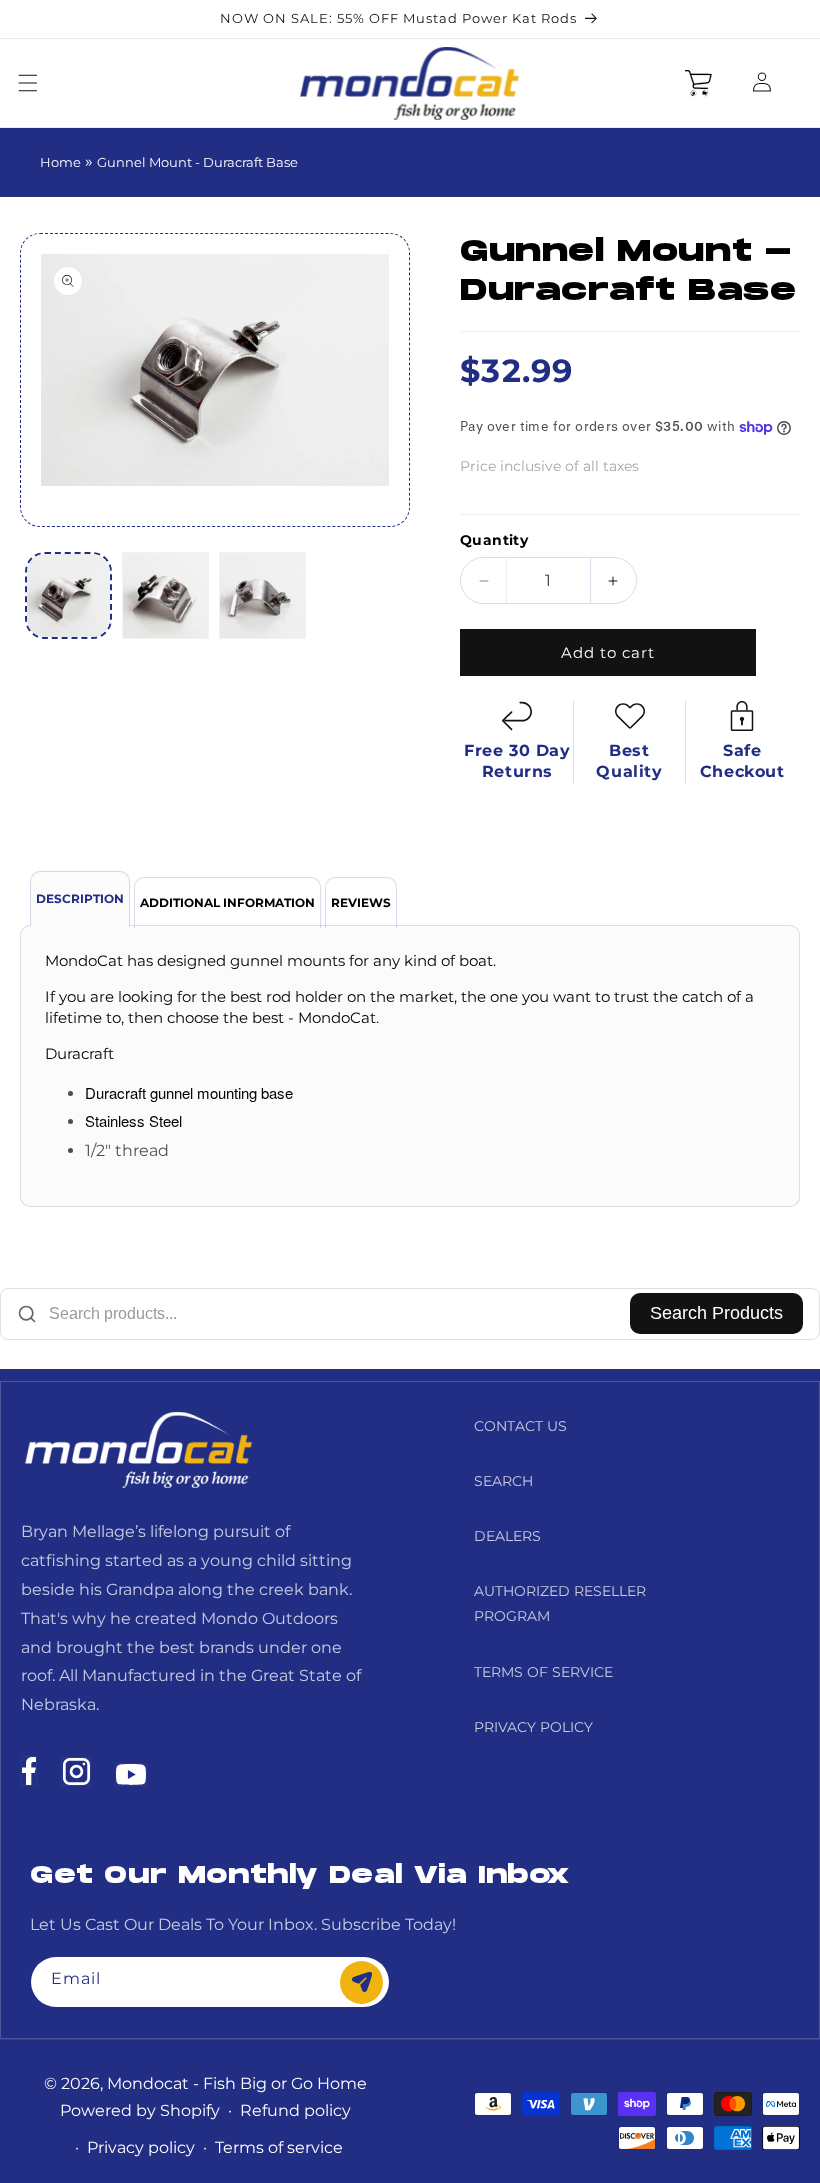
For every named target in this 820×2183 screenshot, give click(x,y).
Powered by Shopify (140, 2110)
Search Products (716, 1313)
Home (60, 162)
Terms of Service (543, 1672)
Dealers (507, 1536)
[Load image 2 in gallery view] (165, 595)
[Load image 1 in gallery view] (68, 595)
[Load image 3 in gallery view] (262, 595)
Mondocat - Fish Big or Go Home (237, 2083)
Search (503, 1481)
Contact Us (520, 1426)
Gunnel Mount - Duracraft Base (197, 162)
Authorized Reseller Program (560, 1603)
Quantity (494, 540)
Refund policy (295, 2110)
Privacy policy (141, 2147)
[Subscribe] (361, 1982)
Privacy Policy (533, 1727)
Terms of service (279, 2147)
